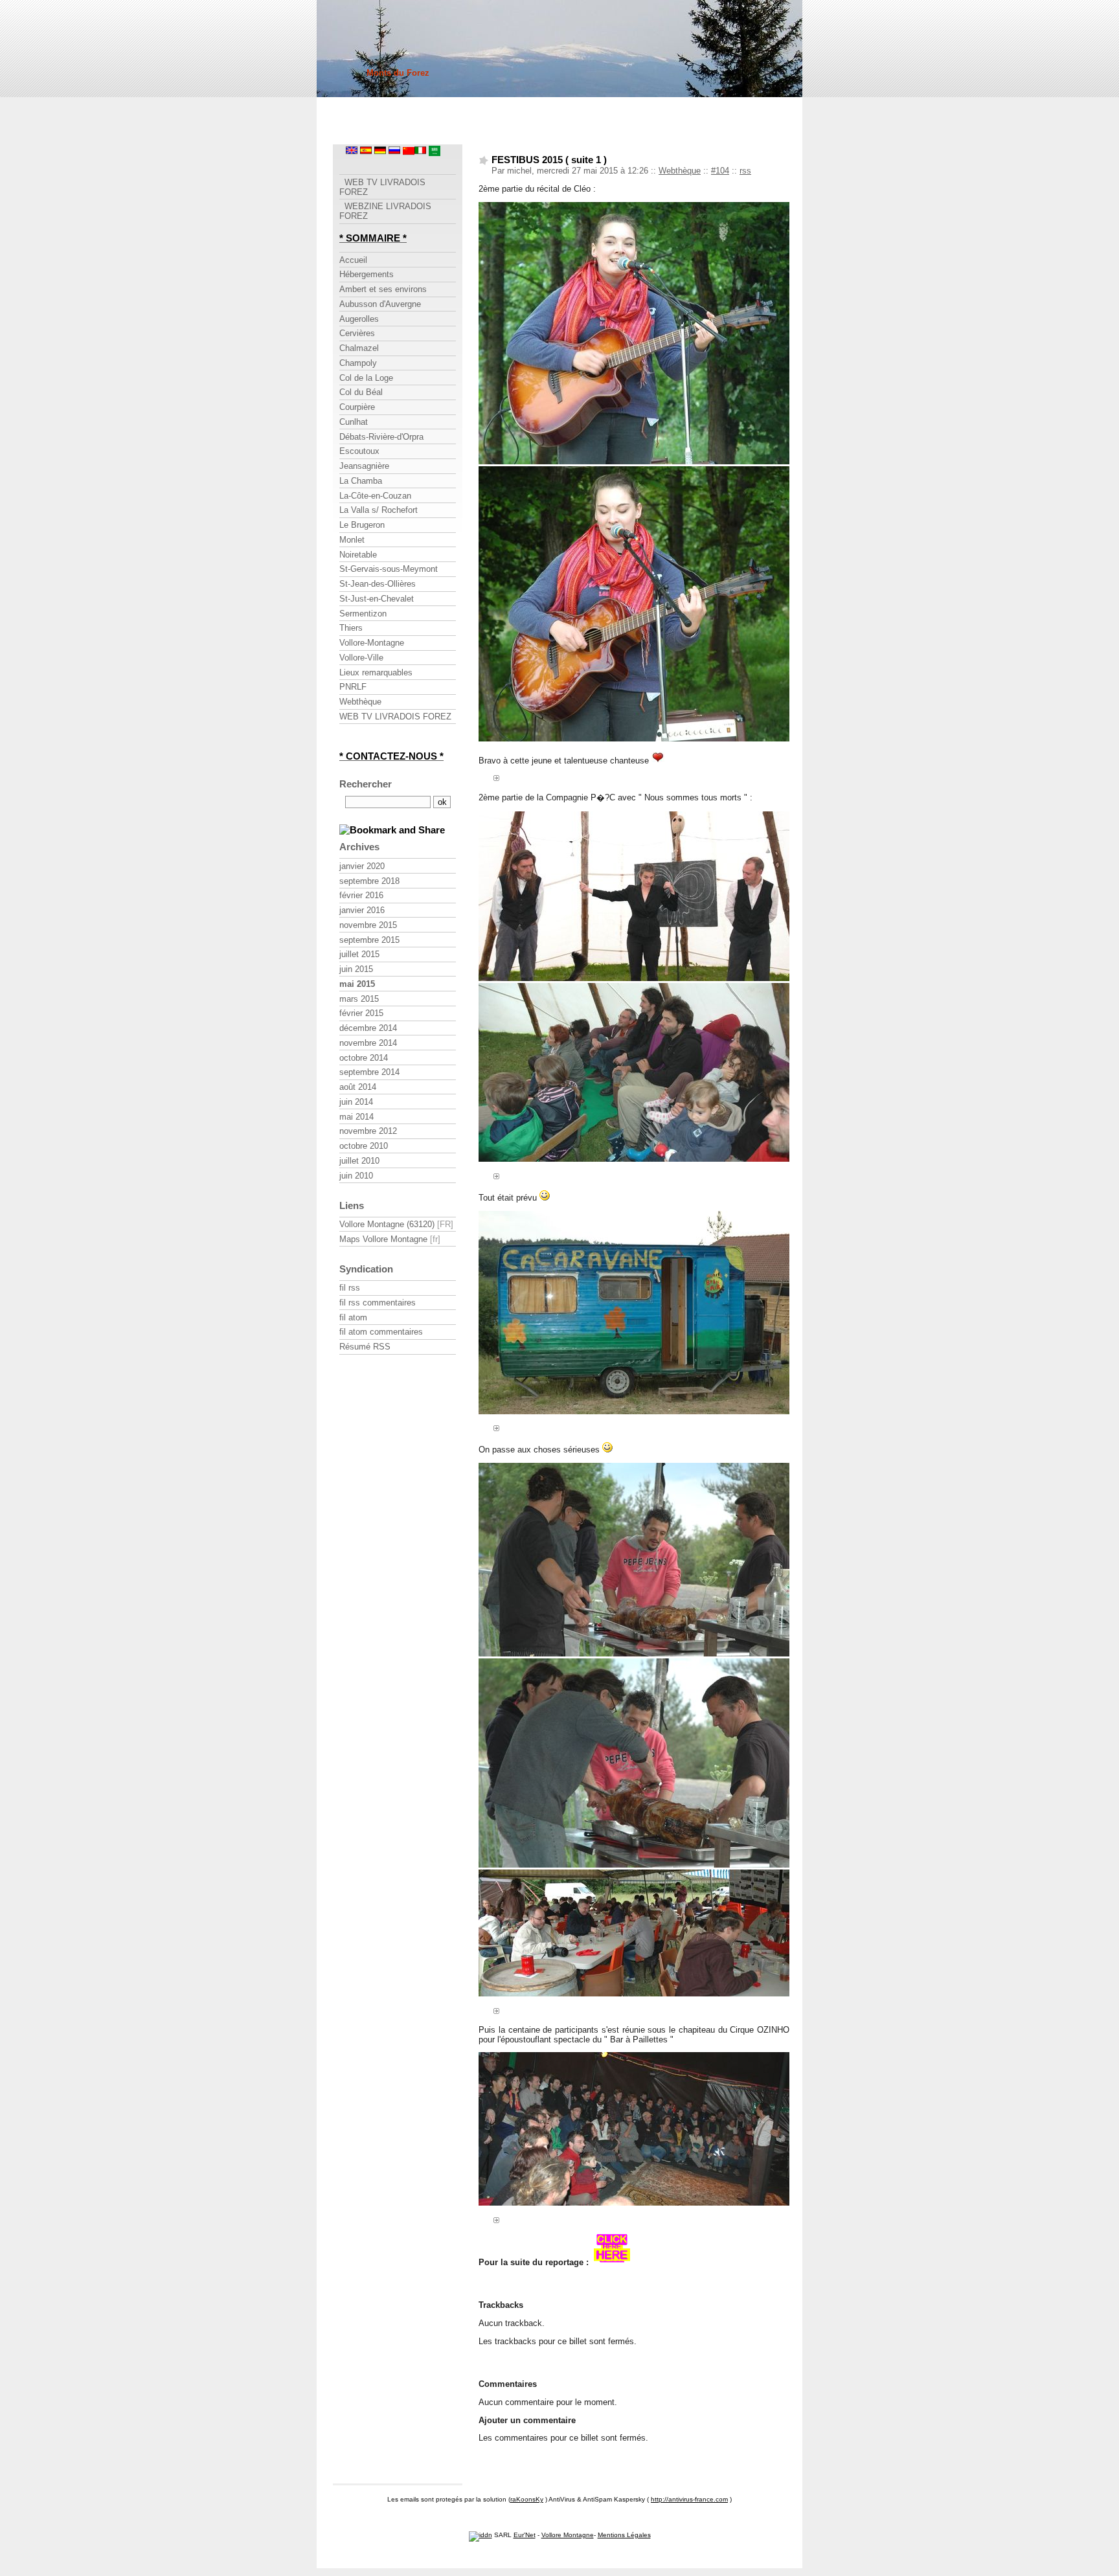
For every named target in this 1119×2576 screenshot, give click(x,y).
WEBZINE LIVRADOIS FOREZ (385, 211)
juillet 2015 (359, 954)
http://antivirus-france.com (689, 2499)
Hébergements (367, 274)
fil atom (353, 1317)
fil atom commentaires (381, 1332)
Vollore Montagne (568, 2535)
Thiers (351, 628)
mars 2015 (359, 999)
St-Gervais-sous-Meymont (389, 569)
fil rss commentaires (378, 1303)
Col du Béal (361, 392)
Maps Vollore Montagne (383, 1239)
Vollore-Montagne (372, 643)
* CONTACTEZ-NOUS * (391, 756)
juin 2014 (356, 1102)
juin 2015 (356, 969)
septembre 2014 (369, 1072)
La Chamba (361, 481)
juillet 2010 (359, 1161)
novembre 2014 (368, 1043)
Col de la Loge (366, 378)
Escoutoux (359, 451)
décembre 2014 (368, 1028)
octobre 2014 (364, 1058)
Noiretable (358, 555)
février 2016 (361, 895)
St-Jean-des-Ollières (378, 584)
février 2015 (361, 1013)
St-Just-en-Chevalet (377, 599)
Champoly (358, 363)
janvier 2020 (362, 866)
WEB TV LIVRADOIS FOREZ (382, 187)
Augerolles (359, 319)
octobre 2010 (364, 1146)
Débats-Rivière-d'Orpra (381, 437)
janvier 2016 (362, 910)
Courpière (357, 407)
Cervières (357, 333)
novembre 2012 (368, 1131)
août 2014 (358, 1087)
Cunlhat (354, 422)
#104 (720, 171)
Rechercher (366, 784)
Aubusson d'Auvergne (380, 304)
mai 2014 (356, 1117)
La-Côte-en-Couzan (375, 496)
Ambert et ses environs (383, 289)
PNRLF (353, 687)
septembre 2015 (369, 940)
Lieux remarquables (376, 672)
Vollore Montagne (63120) (387, 1224)
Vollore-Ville (361, 658)
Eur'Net (525, 2535)
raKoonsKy (527, 2499)
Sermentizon (363, 614)
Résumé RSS (365, 1347)
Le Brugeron (362, 525)
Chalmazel (359, 348)
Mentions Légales (624, 2535)
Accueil (353, 260)
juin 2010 (356, 1176)
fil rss (350, 1288)
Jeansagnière (364, 466)
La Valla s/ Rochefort (379, 510)
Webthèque (680, 171)
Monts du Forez (398, 73)
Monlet (352, 540)
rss (745, 171)
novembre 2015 (368, 925)
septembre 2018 (369, 881)
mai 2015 (357, 984)
